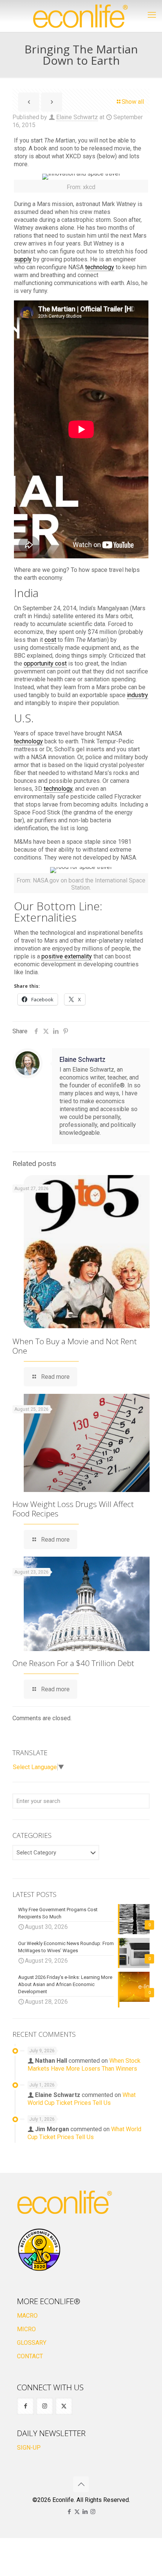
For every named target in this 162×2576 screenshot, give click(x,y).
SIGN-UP (29, 2448)
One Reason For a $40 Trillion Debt (73, 1663)
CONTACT (30, 2356)
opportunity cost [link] (45, 663)
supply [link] (23, 259)
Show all (133, 102)
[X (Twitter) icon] (77, 2512)
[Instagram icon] (93, 2512)
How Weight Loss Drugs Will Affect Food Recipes (73, 1509)
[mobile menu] (152, 15)
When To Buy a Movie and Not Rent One (75, 1346)
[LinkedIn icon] (85, 2512)
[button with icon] (25, 2406)
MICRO (26, 2329)
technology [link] (100, 267)
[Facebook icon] (69, 2512)
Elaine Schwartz (77, 117)
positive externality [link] (67, 956)
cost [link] (50, 640)
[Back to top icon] (81, 2484)
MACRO (27, 2316)
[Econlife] (81, 16)
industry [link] (138, 695)
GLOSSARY (32, 2343)
